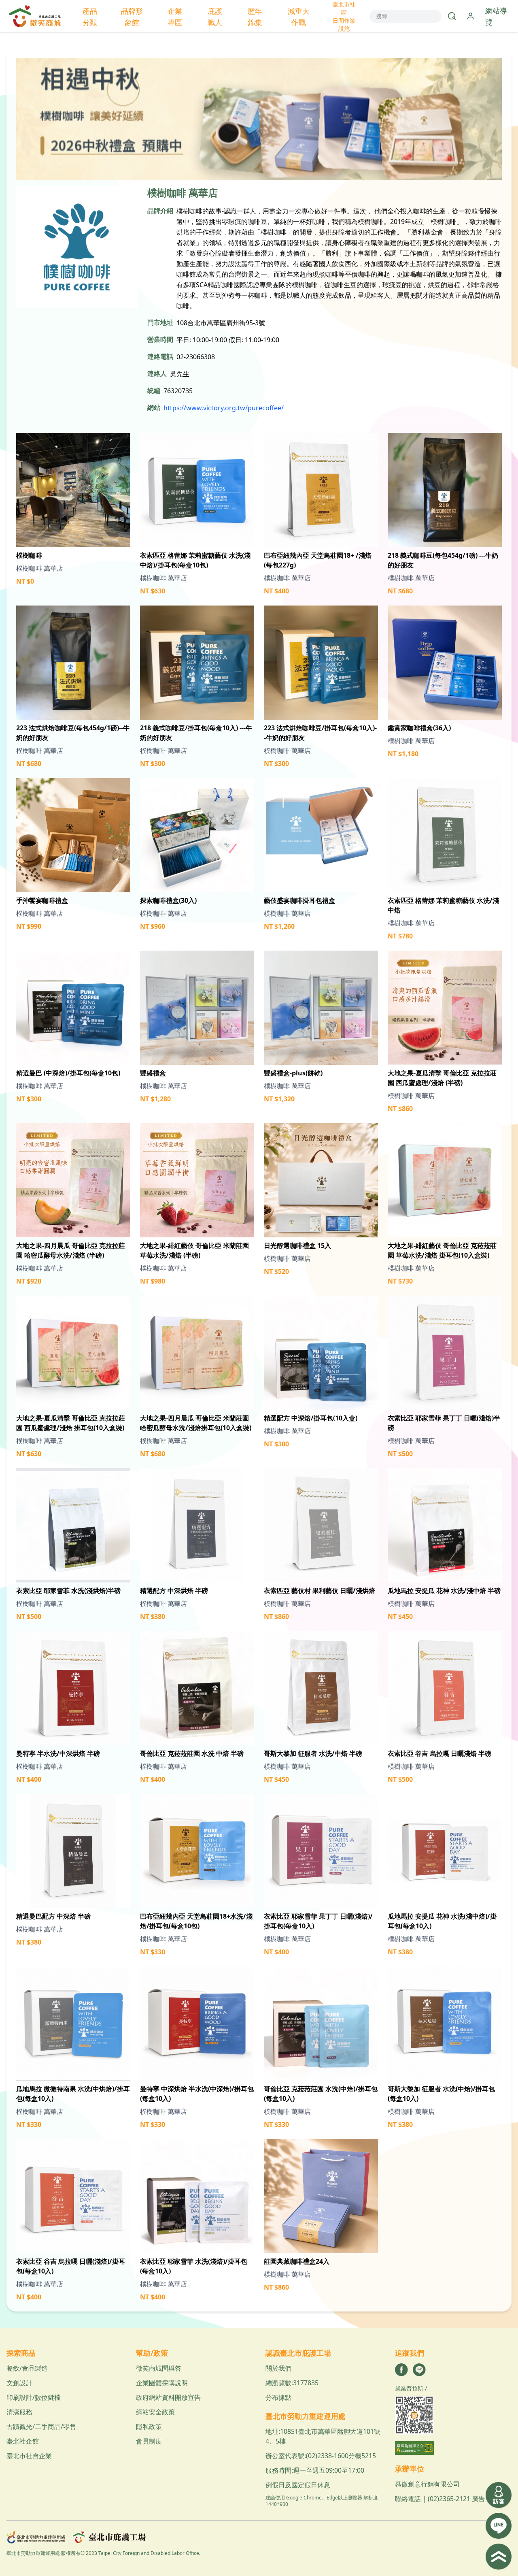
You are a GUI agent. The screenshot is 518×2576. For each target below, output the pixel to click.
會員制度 (149, 2441)
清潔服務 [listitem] (19, 2412)
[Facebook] (401, 2370)
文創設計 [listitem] (19, 2383)
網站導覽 (496, 16)
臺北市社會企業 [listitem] (29, 2456)
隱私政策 (149, 2427)
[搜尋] (452, 16)
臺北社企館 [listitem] (23, 2441)
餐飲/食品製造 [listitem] (27, 2368)
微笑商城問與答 (159, 2368)
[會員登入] (471, 16)
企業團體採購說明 (162, 2383)
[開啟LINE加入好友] (499, 2526)
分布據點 (278, 2397)
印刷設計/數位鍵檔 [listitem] (34, 2397)
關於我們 (278, 2368)
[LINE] (419, 2370)
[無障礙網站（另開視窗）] (453, 2448)
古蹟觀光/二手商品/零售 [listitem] (41, 2427)
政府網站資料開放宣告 (168, 2397)
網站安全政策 (155, 2412)
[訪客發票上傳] (499, 2495)
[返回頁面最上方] (499, 2557)
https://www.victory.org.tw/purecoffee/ (224, 408)
